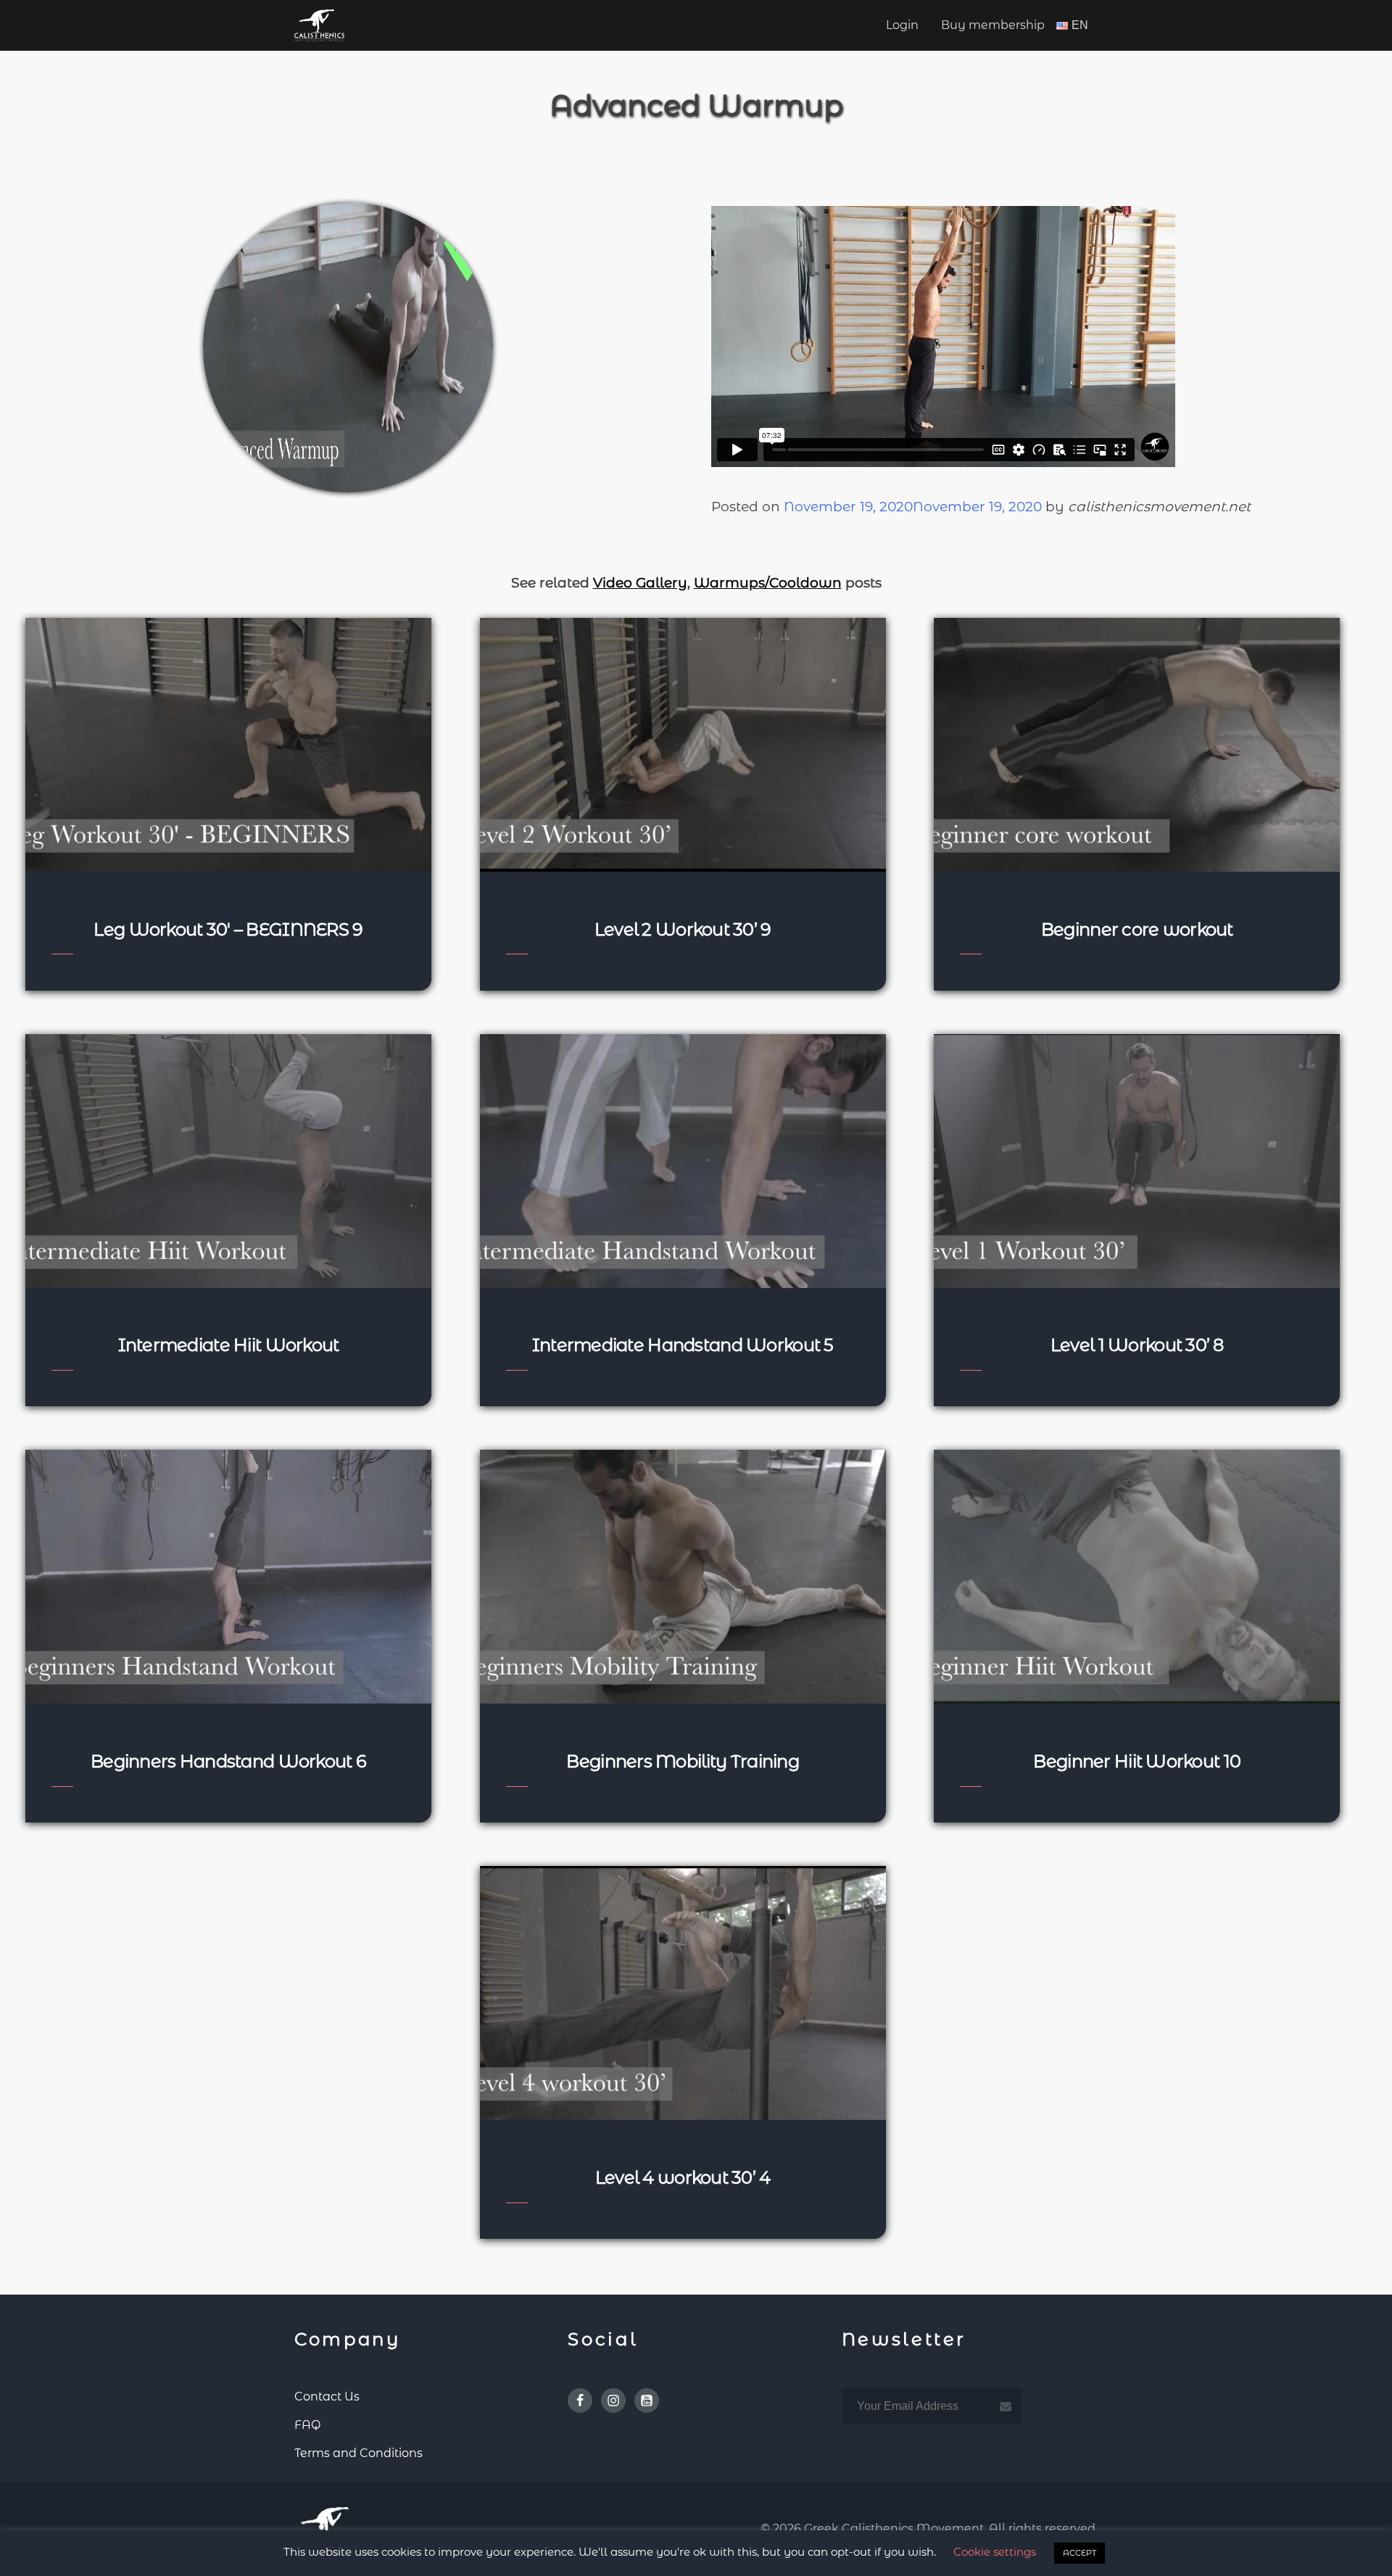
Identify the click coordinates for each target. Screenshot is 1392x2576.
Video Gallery (640, 583)
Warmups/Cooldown (768, 583)
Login (902, 25)
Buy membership (993, 25)
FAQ (307, 2425)
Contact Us (327, 2397)
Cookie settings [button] (995, 2552)
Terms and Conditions (359, 2453)
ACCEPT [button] (1080, 2553)
